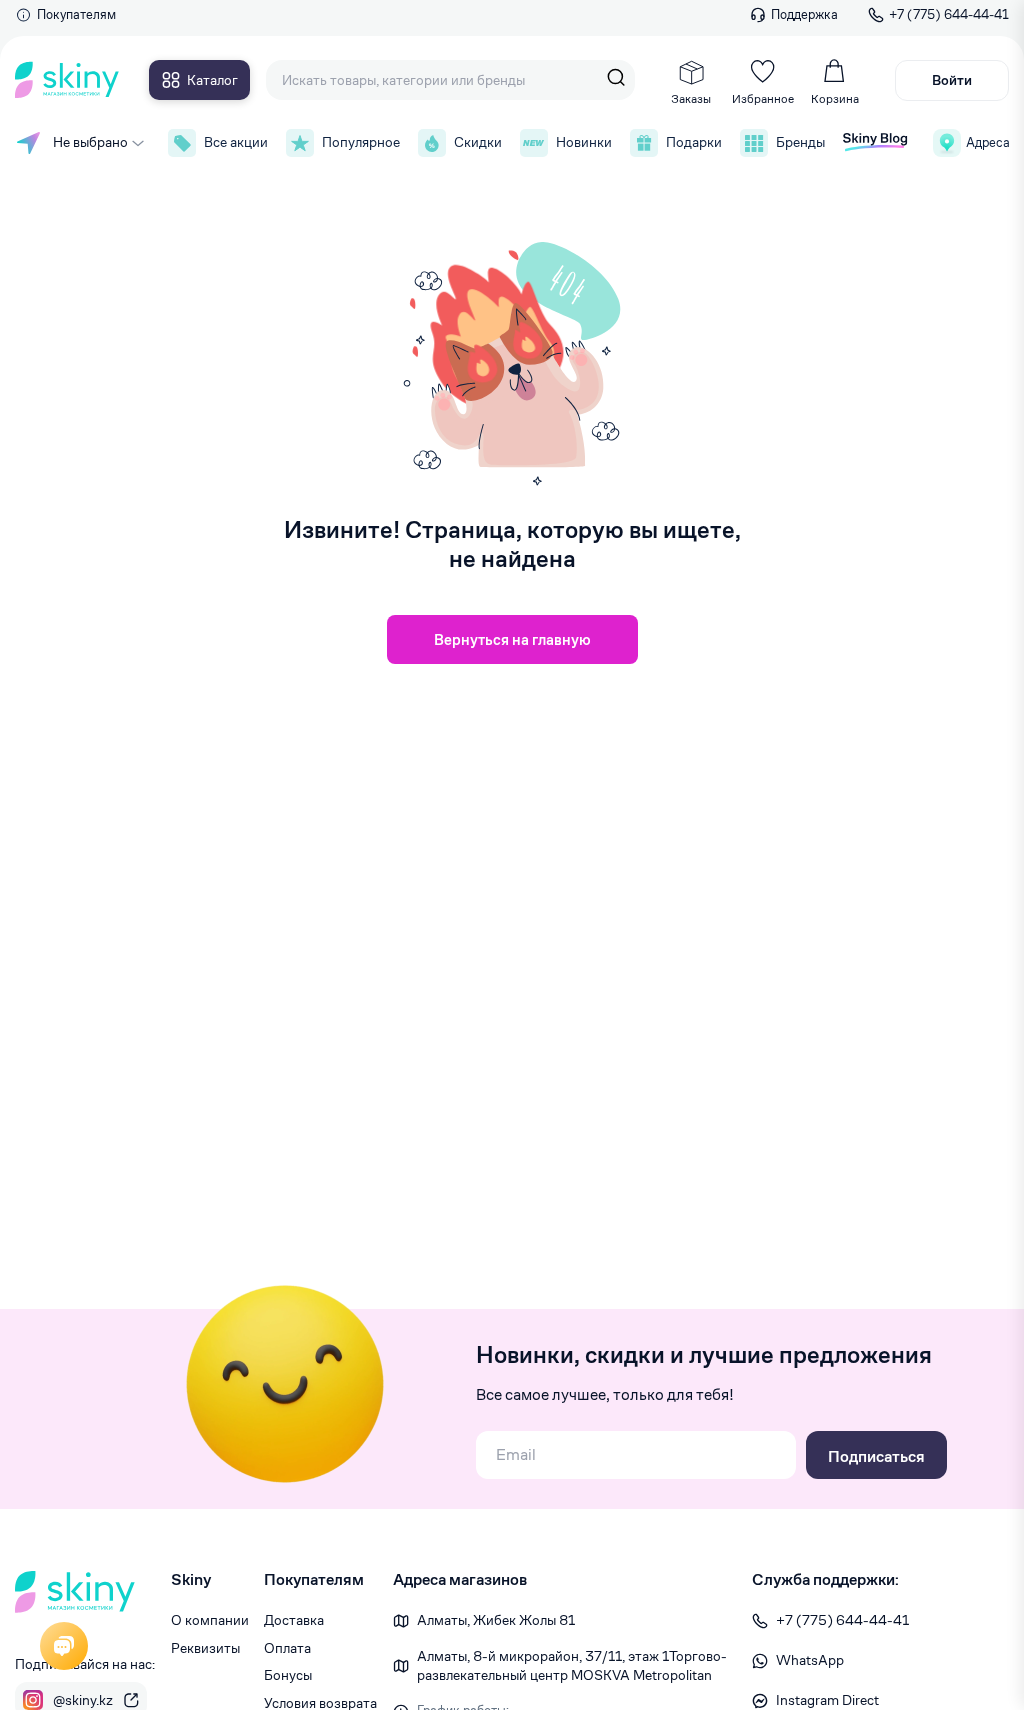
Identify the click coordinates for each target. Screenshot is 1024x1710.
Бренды (799, 142)
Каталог (212, 80)
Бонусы (288, 1675)
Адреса (987, 142)
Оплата (287, 1648)
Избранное (763, 98)
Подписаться (876, 1456)
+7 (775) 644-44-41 (949, 14)
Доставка (294, 1620)
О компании (210, 1620)
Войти (952, 80)
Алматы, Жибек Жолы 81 (496, 1620)
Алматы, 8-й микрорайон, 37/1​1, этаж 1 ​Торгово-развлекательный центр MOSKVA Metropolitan (572, 1666)
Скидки (477, 142)
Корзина (835, 98)
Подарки (693, 142)
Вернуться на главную (512, 639)
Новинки (583, 142)
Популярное (360, 142)
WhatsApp (810, 1660)
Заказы (691, 98)
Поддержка (804, 14)
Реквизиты (205, 1648)
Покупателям (76, 14)
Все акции (235, 142)
